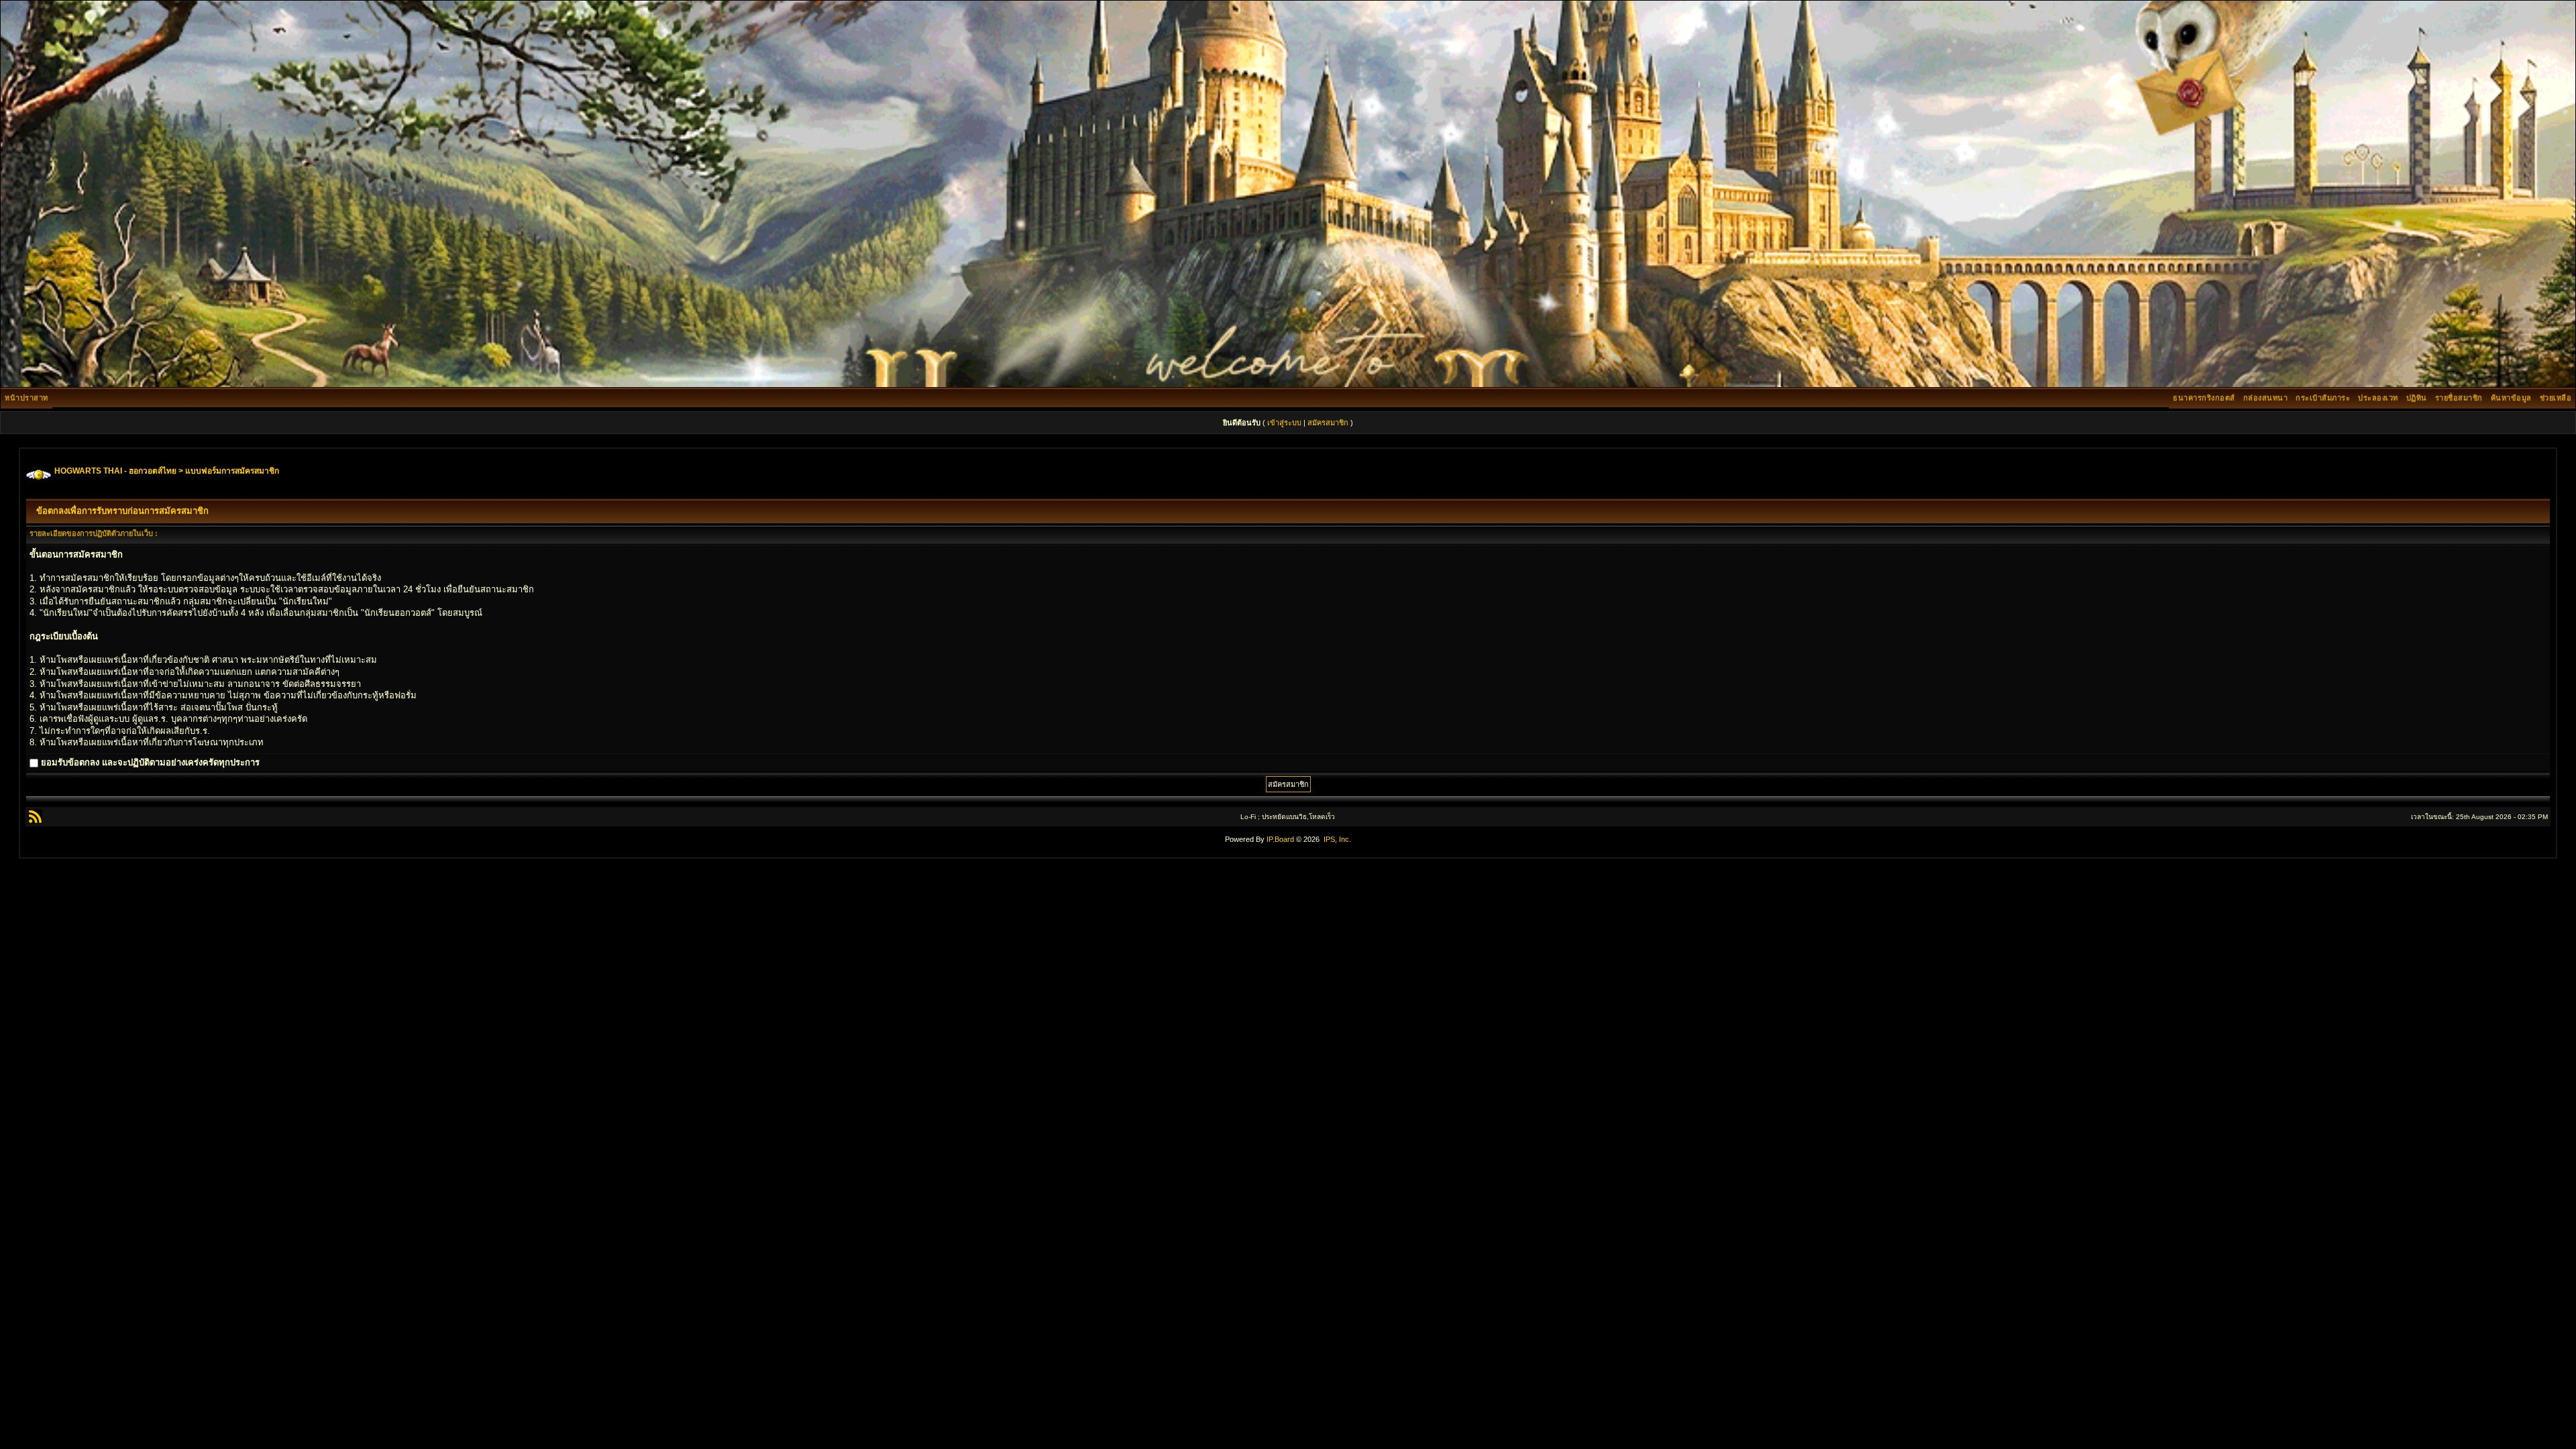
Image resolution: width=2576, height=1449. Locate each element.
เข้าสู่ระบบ (1284, 423)
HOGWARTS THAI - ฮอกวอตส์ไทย (115, 471)
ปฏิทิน (2417, 398)
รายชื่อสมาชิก (2459, 398)
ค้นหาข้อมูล (2511, 398)
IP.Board (1280, 839)
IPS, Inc (1336, 839)
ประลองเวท (2378, 398)
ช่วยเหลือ (2556, 398)
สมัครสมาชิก (1328, 423)
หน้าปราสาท (26, 398)
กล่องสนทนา (2266, 398)
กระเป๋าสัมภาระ (2323, 398)
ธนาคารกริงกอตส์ (2204, 398)
